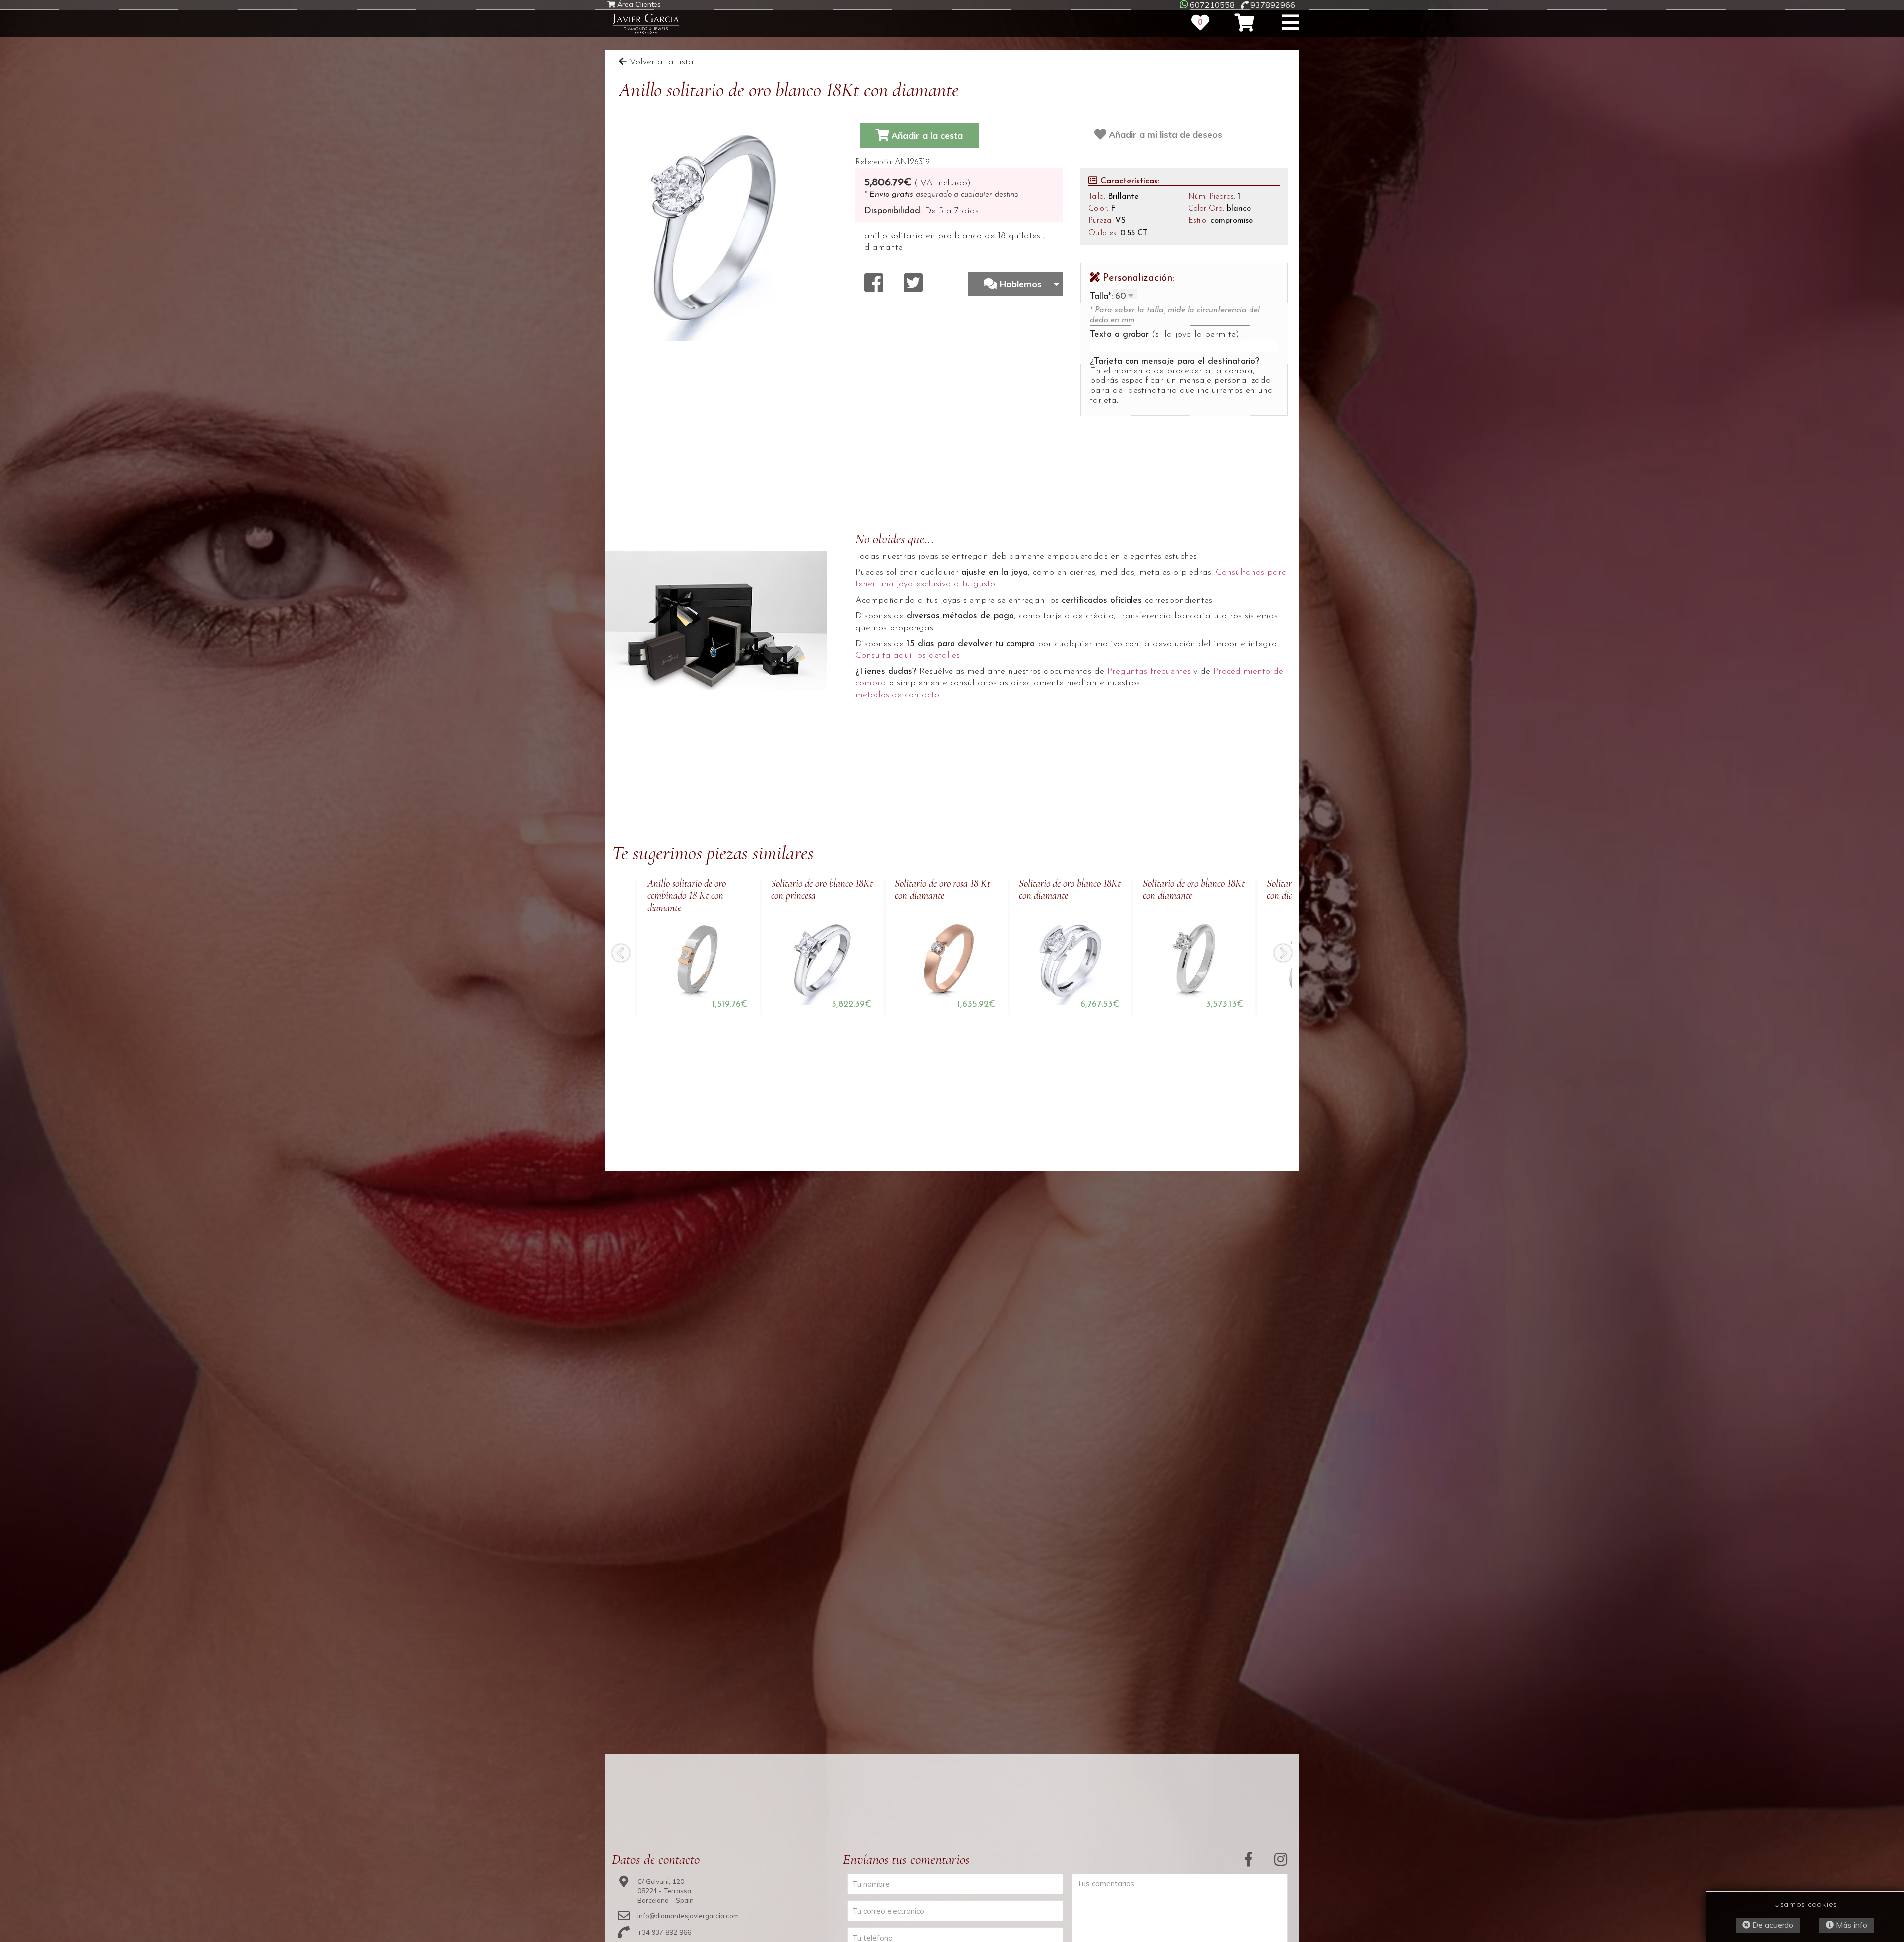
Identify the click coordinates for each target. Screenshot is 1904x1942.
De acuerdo (1772, 1925)
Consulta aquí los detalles (908, 656)
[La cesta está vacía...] (1244, 23)
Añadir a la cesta (926, 136)
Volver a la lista (660, 62)
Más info (1850, 1925)
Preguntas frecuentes (1149, 672)
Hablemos (1022, 284)
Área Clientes (638, 5)
